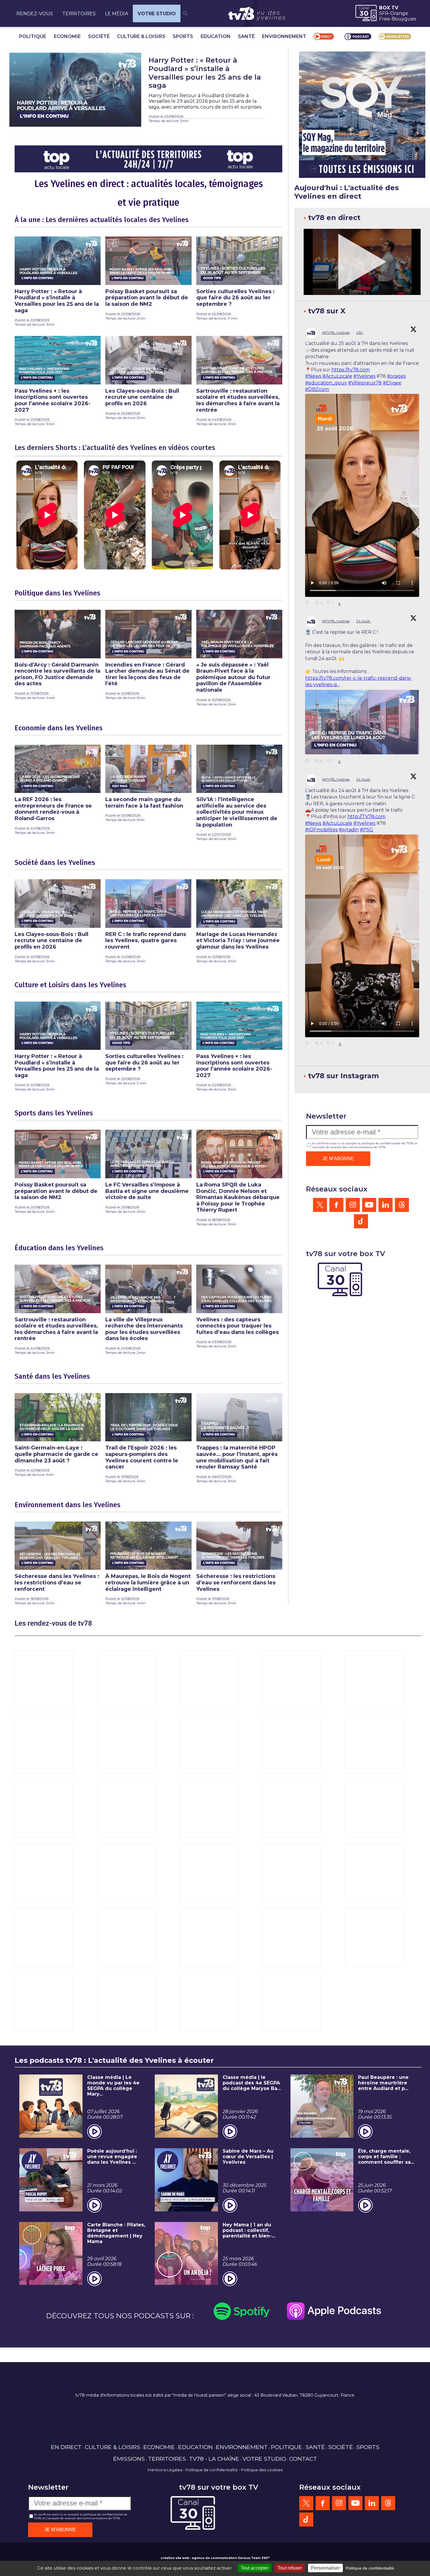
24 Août (364, 621)
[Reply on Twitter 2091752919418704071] (309, 1043)
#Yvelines (364, 376)
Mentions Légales (165, 2470)
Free (385, 19)
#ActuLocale (337, 376)
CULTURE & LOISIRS (141, 36)
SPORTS (183, 36)
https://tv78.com (351, 370)
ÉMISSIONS (129, 2459)
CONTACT (303, 2459)
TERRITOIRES (79, 14)
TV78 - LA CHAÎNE (214, 2459)
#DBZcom (317, 389)
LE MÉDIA (117, 14)
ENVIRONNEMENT (284, 36)
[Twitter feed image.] (362, 722)
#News (313, 376)
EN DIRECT (66, 2447)
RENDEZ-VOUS (35, 14)
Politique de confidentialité (212, 2470)
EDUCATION (216, 36)
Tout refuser (290, 2568)
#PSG (367, 830)
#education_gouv (326, 383)
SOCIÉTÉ (99, 36)
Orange (399, 13)
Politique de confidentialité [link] (370, 2568)
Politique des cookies (262, 2470)
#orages (396, 376)
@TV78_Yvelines (336, 333)
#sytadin (349, 830)
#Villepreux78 (365, 383)
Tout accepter (255, 2568)
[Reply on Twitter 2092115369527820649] (309, 603)
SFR (384, 13)
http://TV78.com (367, 816)
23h (360, 333)
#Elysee (392, 383)
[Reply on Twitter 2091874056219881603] (309, 761)
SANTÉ (246, 36)
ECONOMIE (67, 36)
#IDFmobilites (321, 830)
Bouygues (404, 19)
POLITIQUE (33, 36)
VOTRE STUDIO (157, 14)
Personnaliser (325, 2568)
